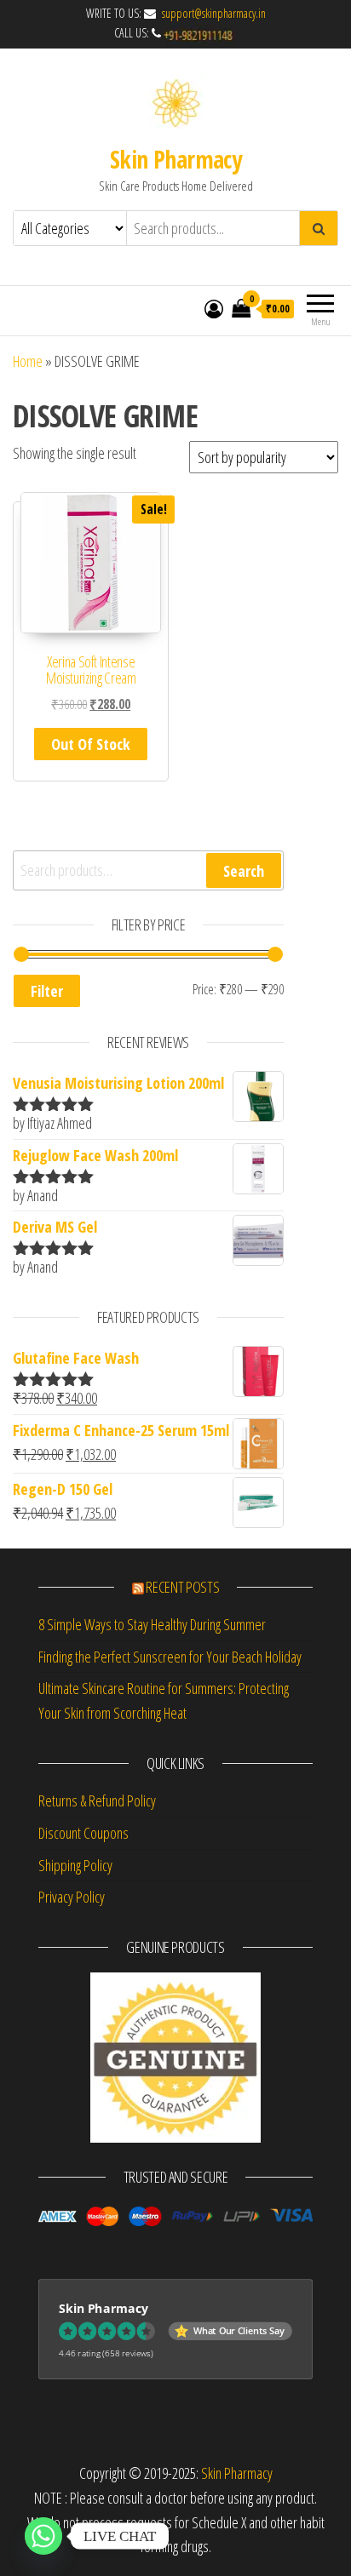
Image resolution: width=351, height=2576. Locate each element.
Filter (47, 991)
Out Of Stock (91, 744)
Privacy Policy (72, 1897)
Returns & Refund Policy (97, 1800)
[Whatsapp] (43, 2536)
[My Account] (214, 308)
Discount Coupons (83, 1833)
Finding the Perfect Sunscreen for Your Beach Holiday (170, 1657)
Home (28, 361)
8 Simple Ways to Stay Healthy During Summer (152, 1624)
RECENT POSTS (182, 1587)
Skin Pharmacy (176, 159)
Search (244, 871)
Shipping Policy (75, 1865)
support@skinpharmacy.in (212, 13)
